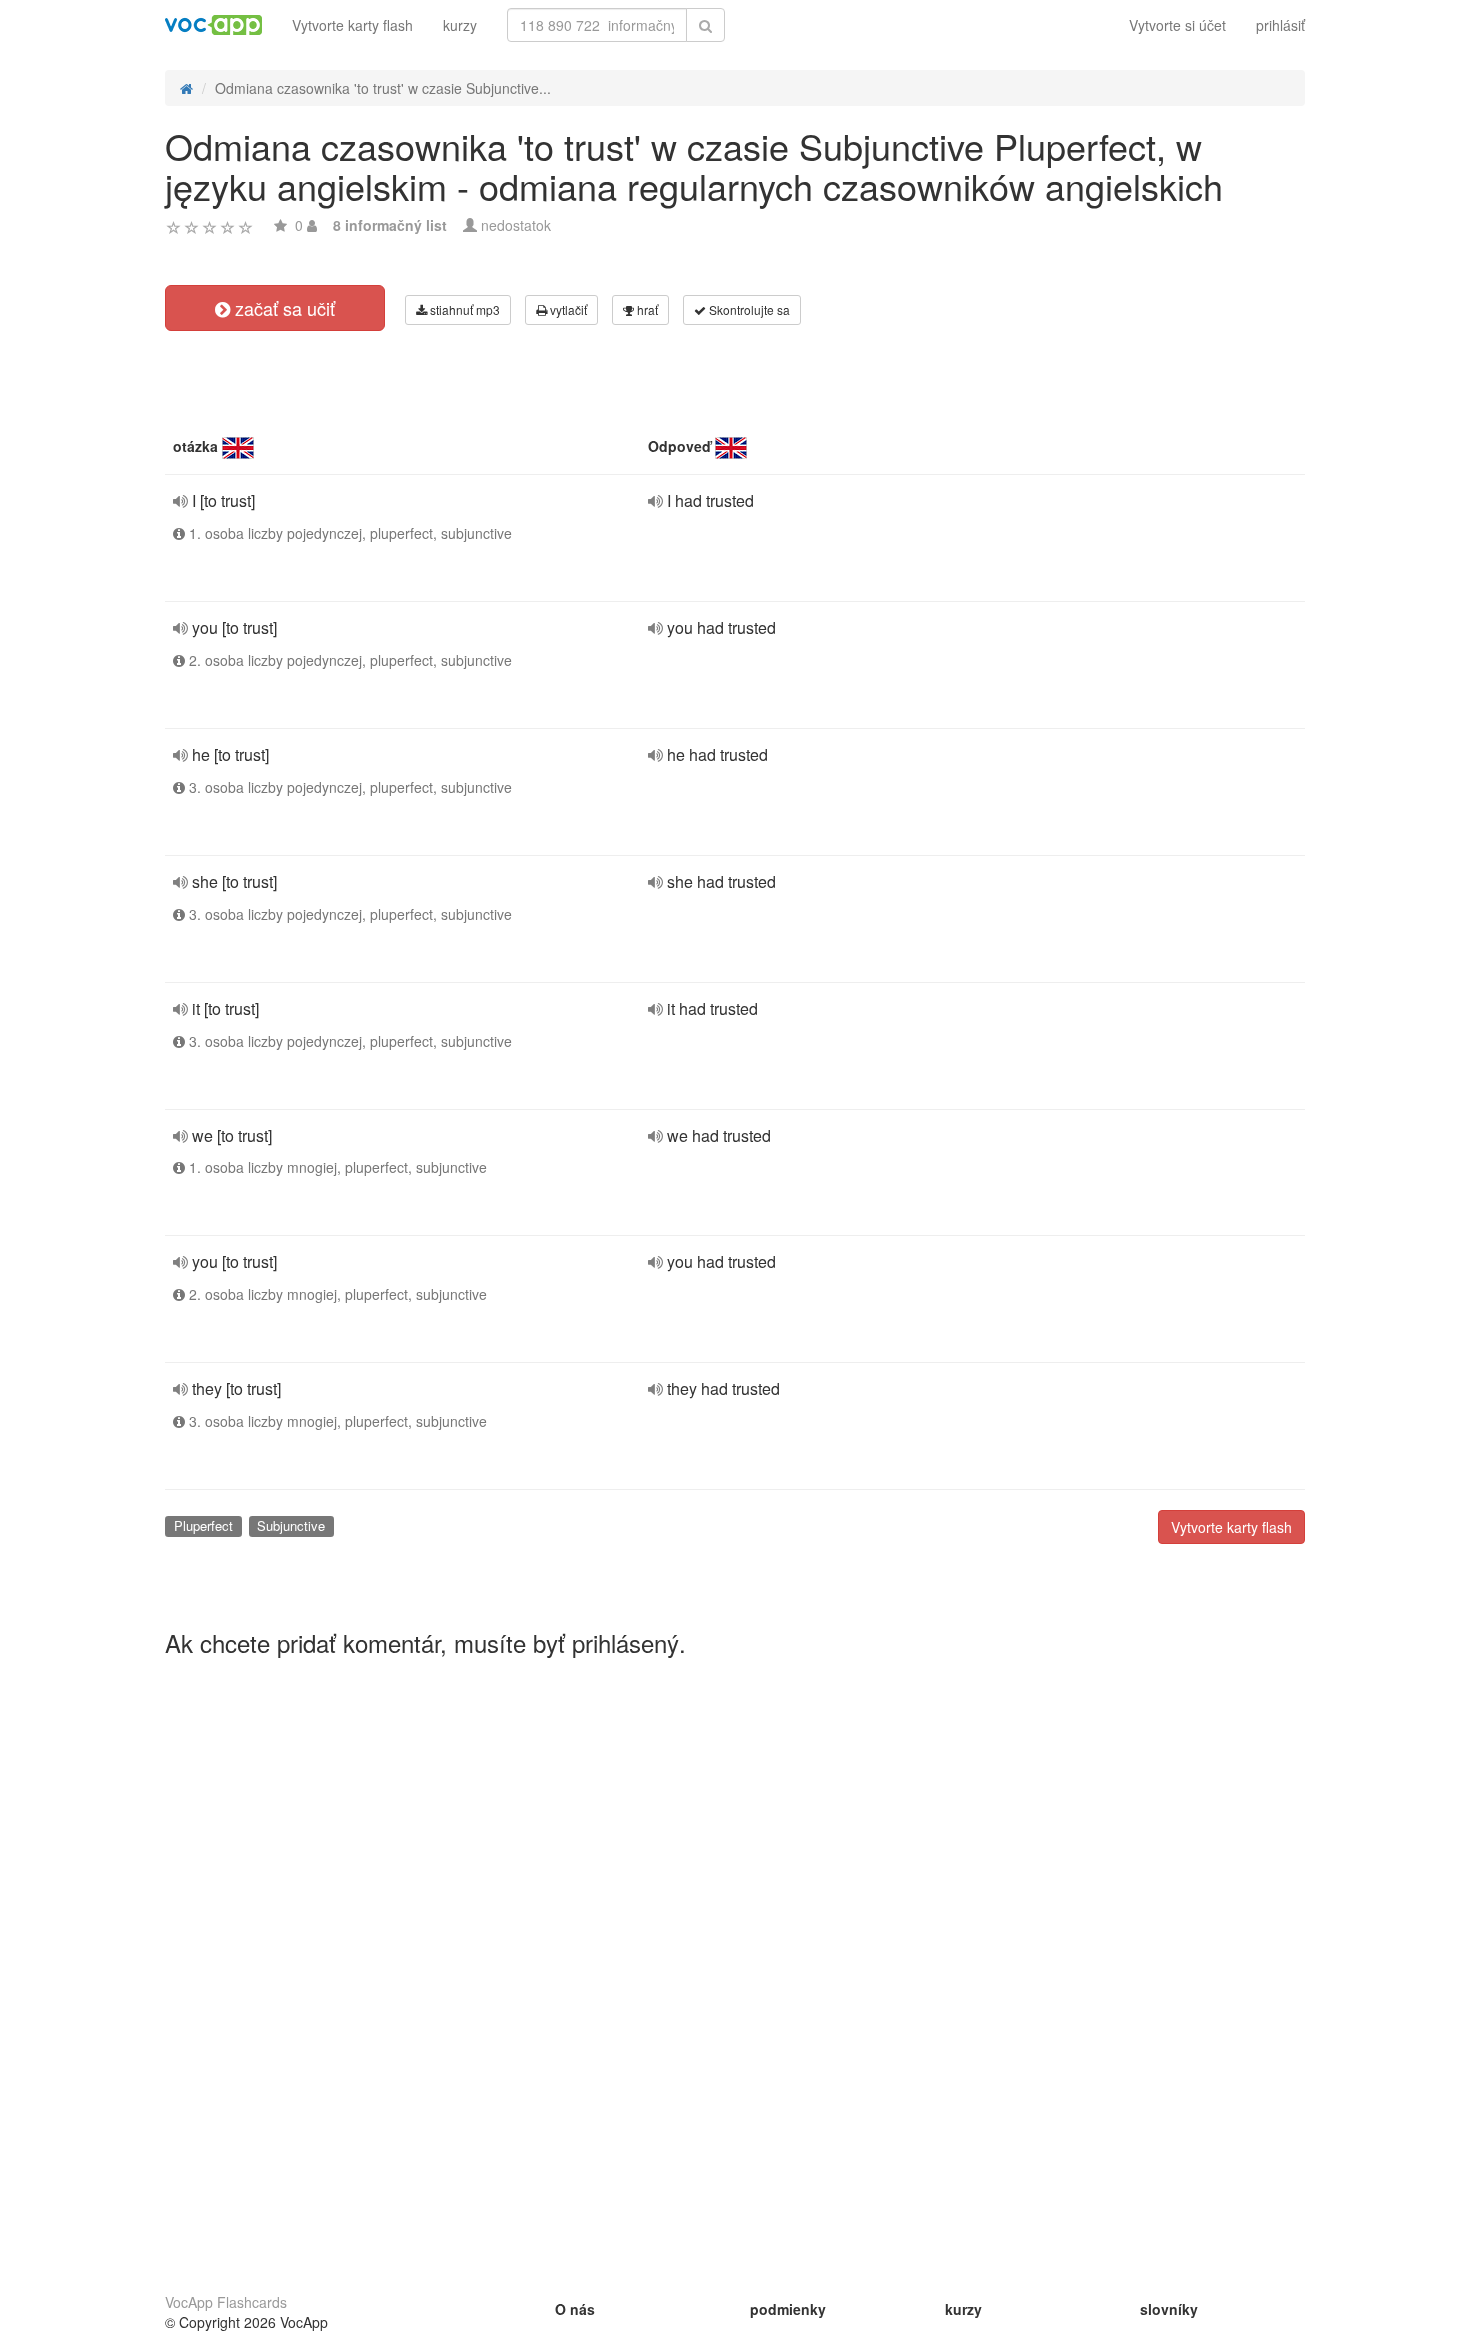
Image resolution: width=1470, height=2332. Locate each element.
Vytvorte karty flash (352, 25)
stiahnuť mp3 (463, 309)
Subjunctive (291, 1525)
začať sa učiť (282, 308)
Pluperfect (203, 1525)
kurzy (460, 25)
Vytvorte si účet (1177, 25)
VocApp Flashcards (226, 2302)
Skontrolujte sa (748, 309)
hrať (646, 309)
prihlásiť (1280, 25)
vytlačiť (567, 309)
